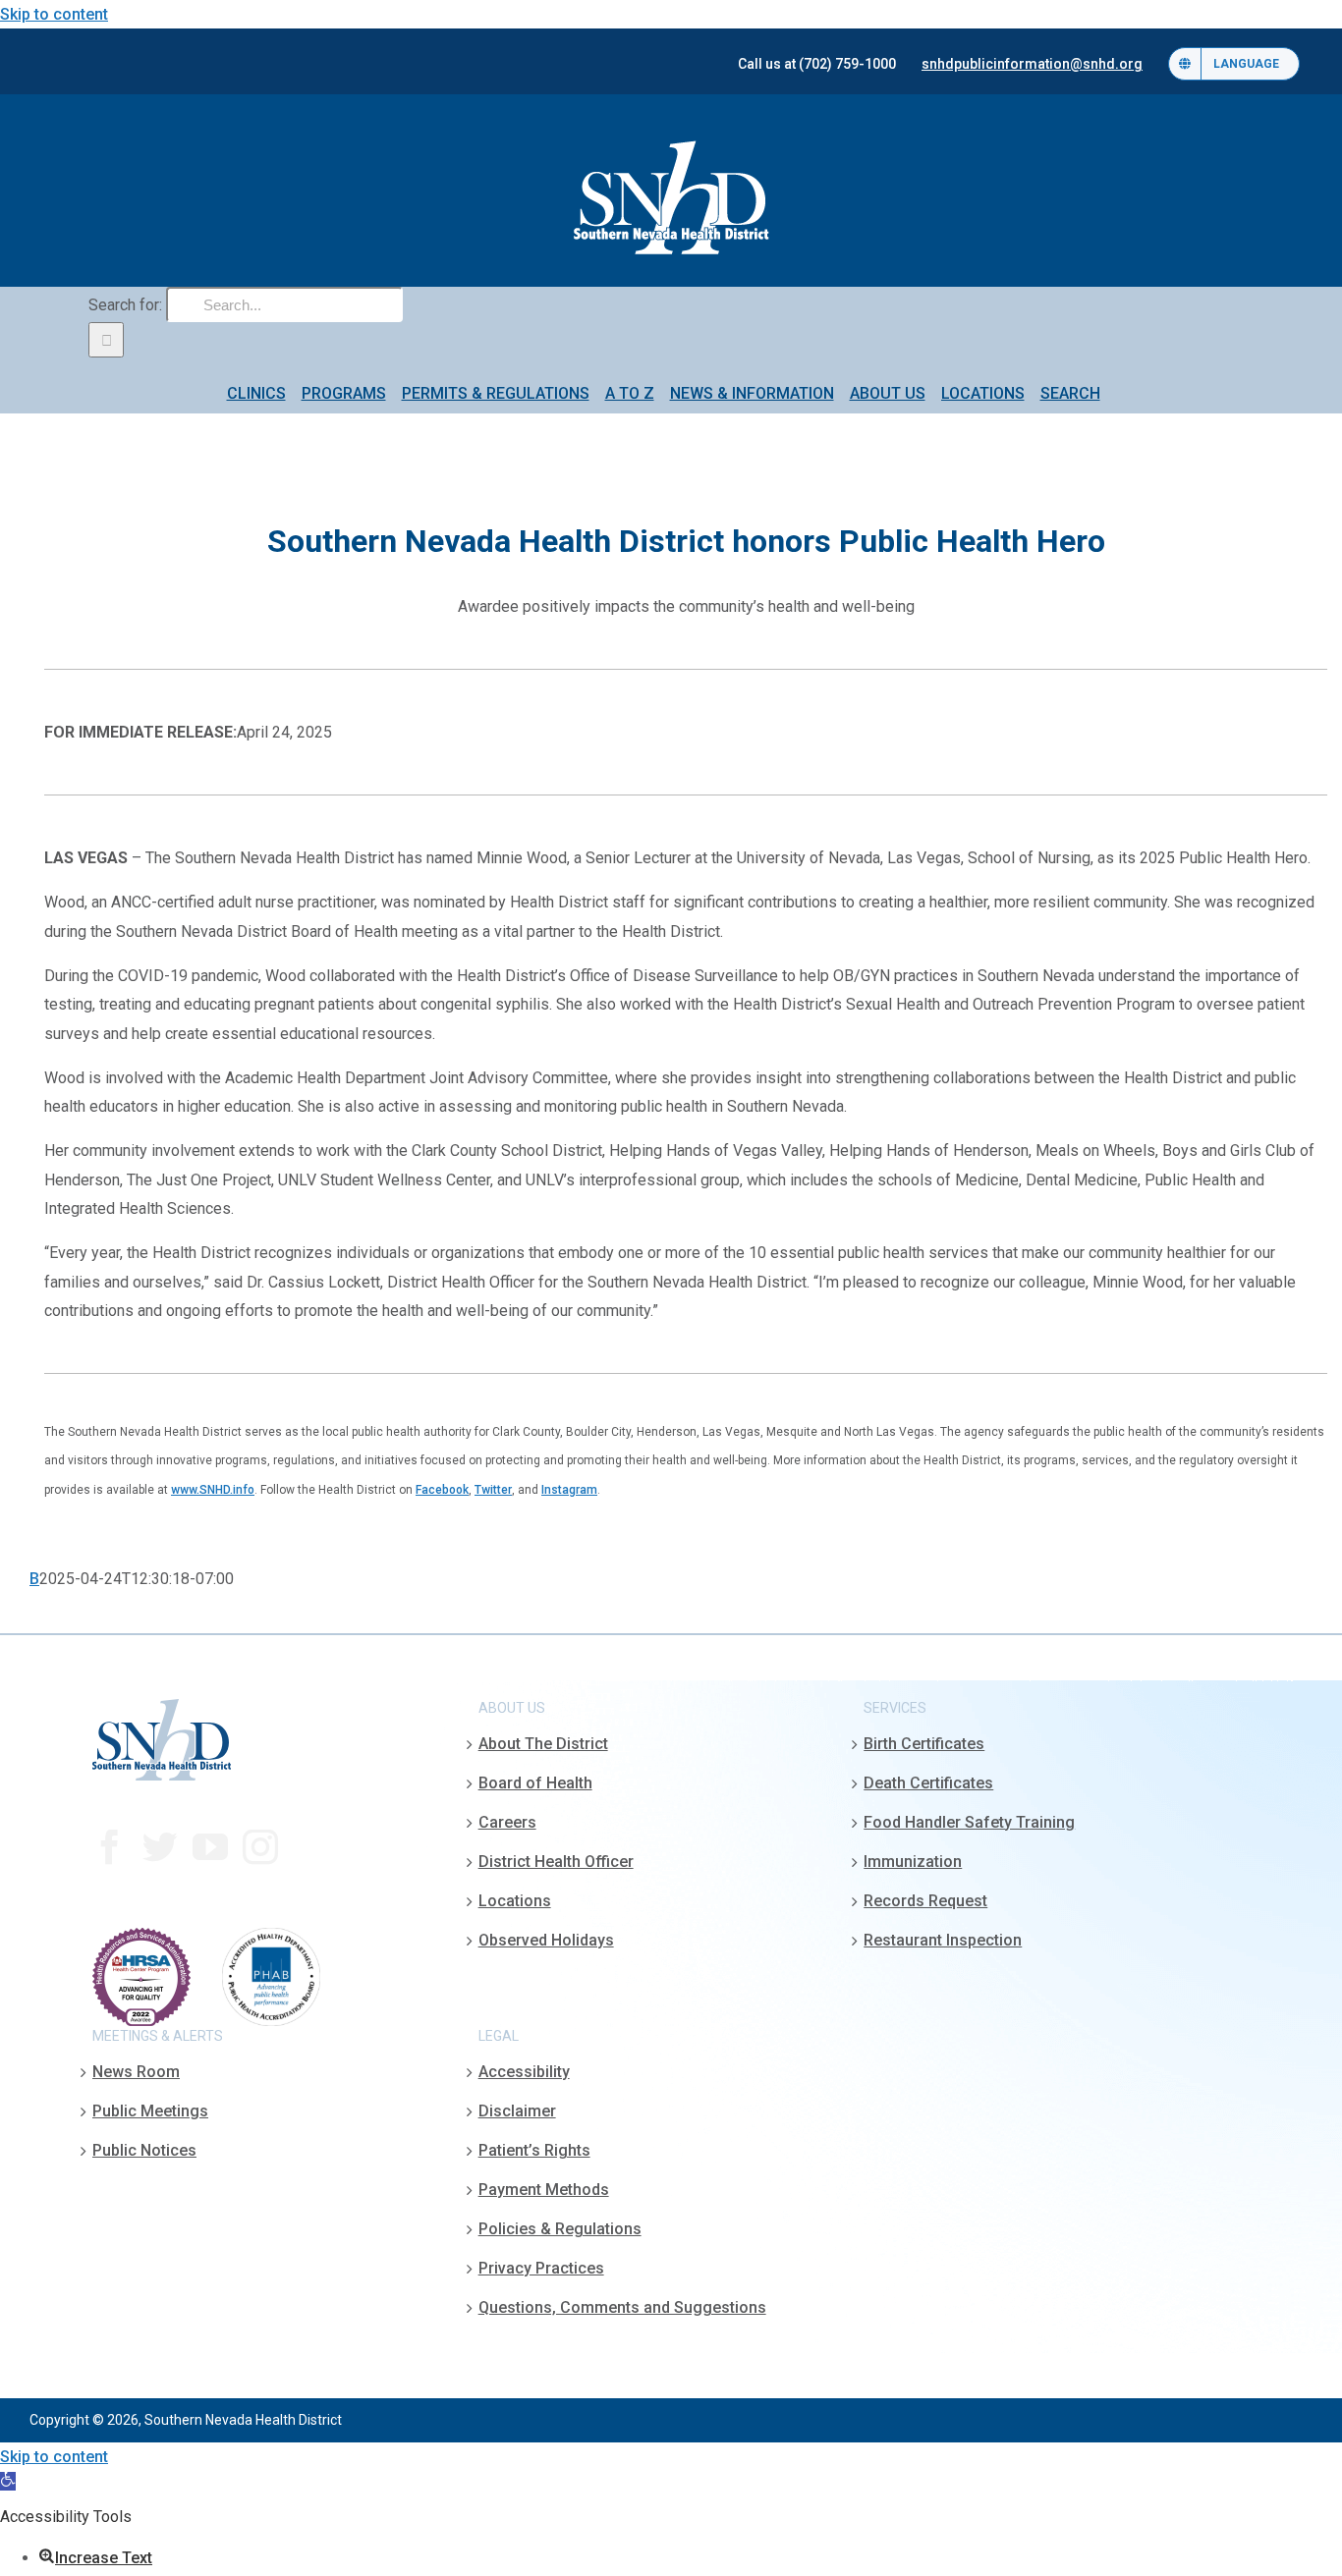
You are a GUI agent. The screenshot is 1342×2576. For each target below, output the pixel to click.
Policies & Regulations (560, 2229)
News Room (136, 2072)
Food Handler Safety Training (969, 1822)
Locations (515, 1901)
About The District (543, 1744)
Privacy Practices (541, 2268)
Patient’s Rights (534, 2150)
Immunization (913, 1862)
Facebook (442, 1490)
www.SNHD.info (213, 1490)
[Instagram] (260, 1847)
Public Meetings (150, 2111)
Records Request (925, 1901)
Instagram (569, 1490)
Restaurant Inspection (943, 1940)
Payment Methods (544, 2190)
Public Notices (144, 2150)
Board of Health (535, 1783)
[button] (8, 2481)
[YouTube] (210, 1847)
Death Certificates (928, 1783)
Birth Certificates (924, 1744)
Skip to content (54, 14)
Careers (507, 1822)
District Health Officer (556, 1862)
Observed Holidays (546, 1940)
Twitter (493, 1490)
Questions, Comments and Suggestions (622, 2307)
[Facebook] (110, 1847)
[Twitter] (160, 1847)
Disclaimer (517, 2111)
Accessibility (524, 2072)
